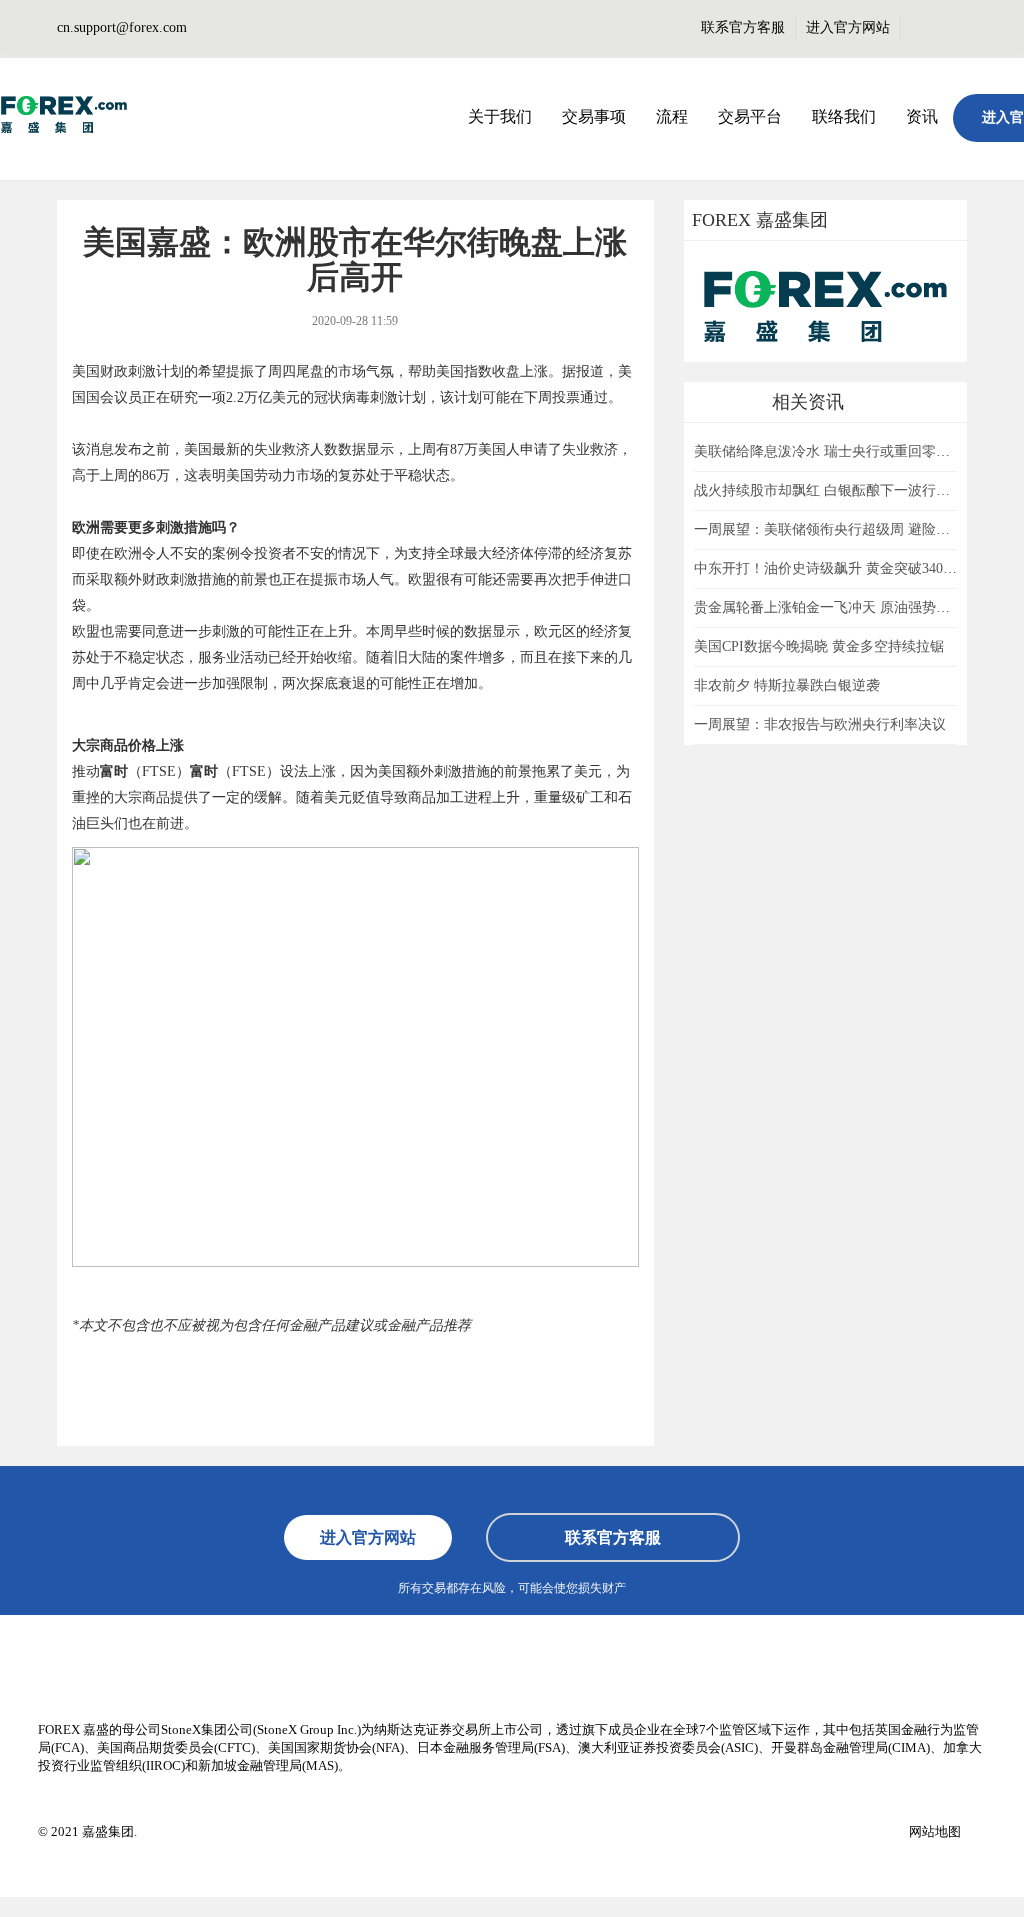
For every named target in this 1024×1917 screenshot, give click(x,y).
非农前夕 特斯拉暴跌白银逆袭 (787, 685)
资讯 (922, 116)
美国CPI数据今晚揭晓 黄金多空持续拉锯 (819, 646)
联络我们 (844, 116)
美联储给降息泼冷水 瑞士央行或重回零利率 (829, 451)
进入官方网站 (848, 27)
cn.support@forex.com (122, 27)
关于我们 (500, 116)
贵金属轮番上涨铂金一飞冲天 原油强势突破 (829, 607)
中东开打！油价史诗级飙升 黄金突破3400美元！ (843, 568)
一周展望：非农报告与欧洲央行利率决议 (820, 724)
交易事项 (594, 116)
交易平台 (750, 116)
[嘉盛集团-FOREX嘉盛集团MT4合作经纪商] (64, 115)
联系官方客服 (743, 27)
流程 (672, 116)
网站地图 (935, 1831)
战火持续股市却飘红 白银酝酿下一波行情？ (829, 490)
